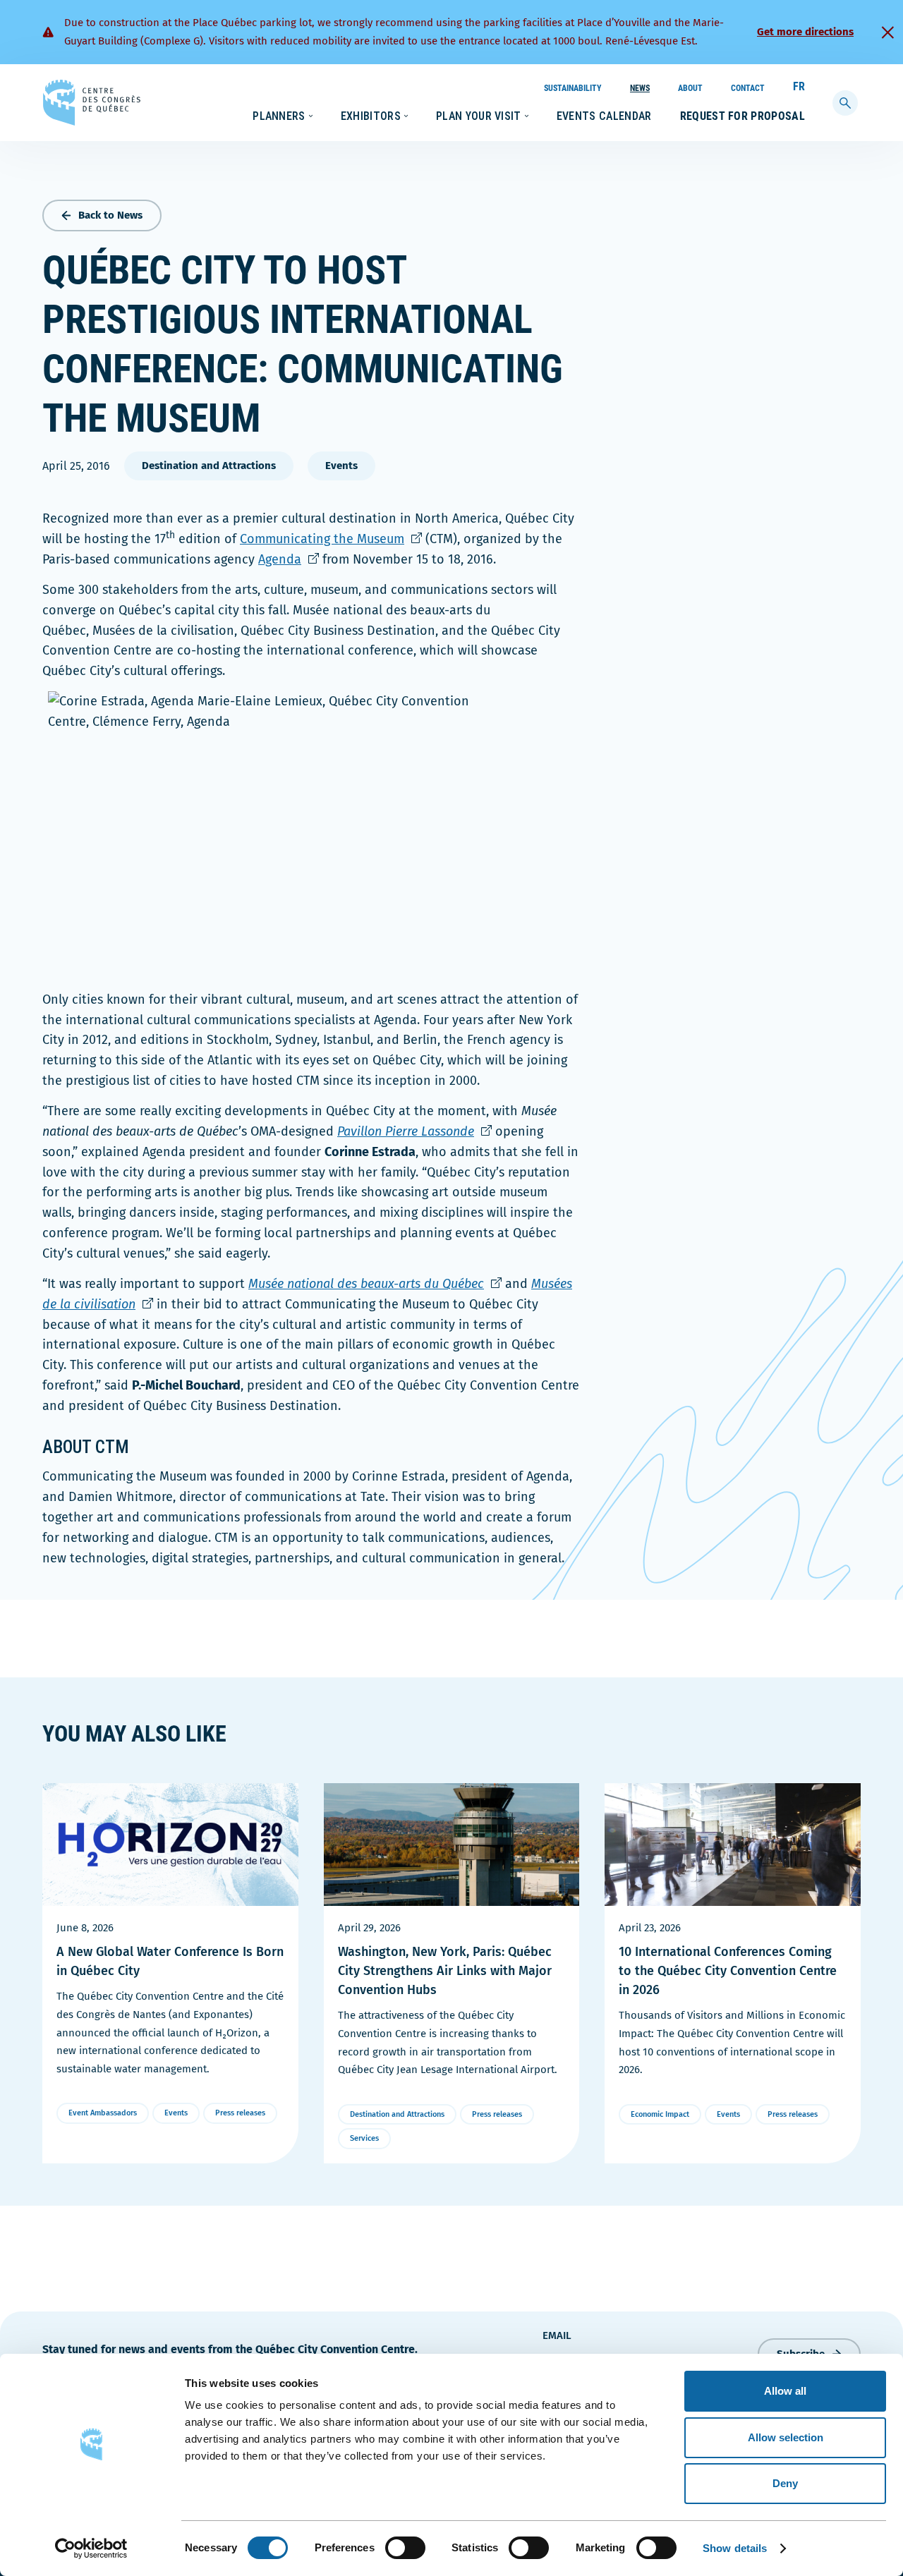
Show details (735, 2548)
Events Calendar (604, 116)
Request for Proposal (743, 116)
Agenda (289, 559)
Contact (748, 88)
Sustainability (573, 88)
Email (557, 2335)
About (690, 88)
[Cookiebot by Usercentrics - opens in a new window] (91, 2548)
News (640, 88)
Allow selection (786, 2437)
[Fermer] (887, 32)
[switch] (405, 2548)
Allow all (785, 2391)
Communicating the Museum (331, 539)
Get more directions (805, 32)
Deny (785, 2483)
